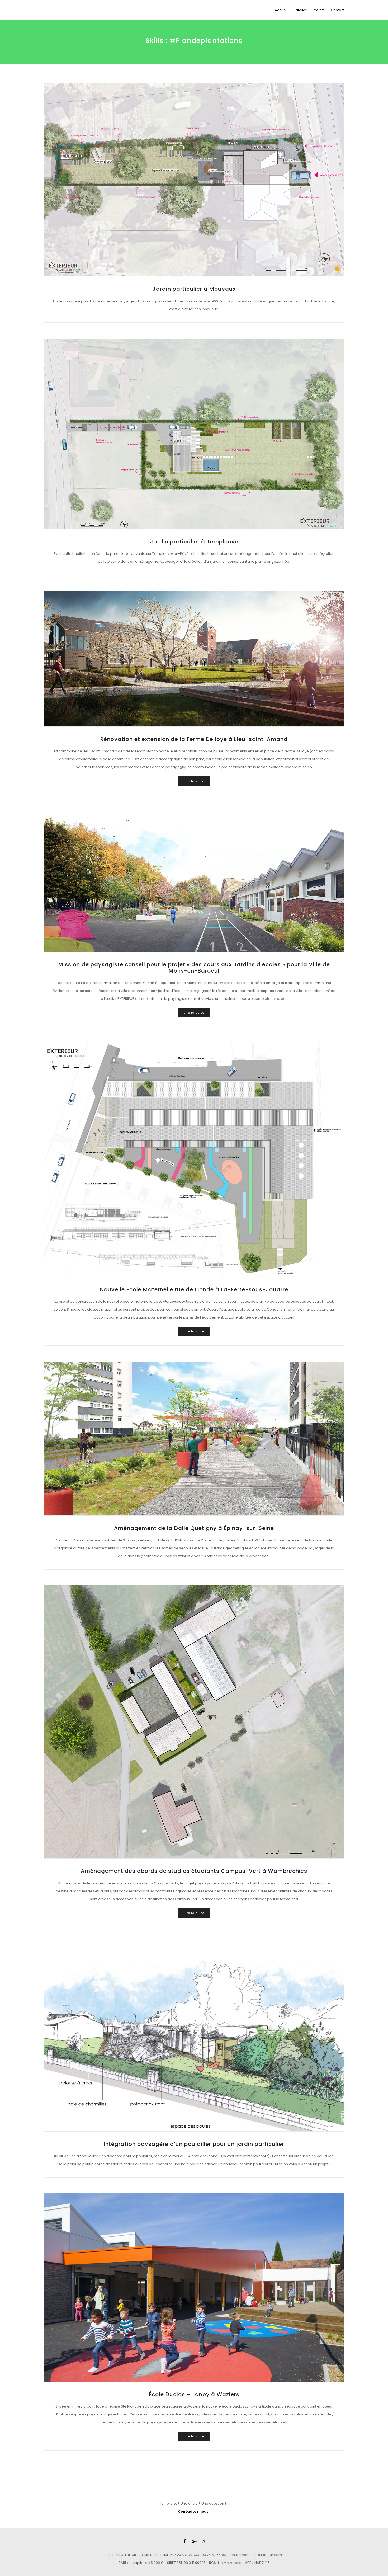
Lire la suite (194, 781)
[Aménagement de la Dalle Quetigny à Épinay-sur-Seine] (194, 1439)
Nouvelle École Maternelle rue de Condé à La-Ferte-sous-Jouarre (194, 1289)
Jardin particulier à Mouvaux (194, 289)
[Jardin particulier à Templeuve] (194, 434)
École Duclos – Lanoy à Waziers (194, 2394)
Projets (319, 10)
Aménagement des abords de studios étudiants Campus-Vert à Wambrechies (194, 1871)
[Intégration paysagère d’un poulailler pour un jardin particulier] (194, 2037)
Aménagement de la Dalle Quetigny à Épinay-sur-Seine (194, 1528)
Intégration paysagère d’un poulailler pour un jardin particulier (194, 2144)
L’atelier (300, 10)
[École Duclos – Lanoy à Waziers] (194, 2288)
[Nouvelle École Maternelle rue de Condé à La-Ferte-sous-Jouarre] (194, 1160)
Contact (338, 10)
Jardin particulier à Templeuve (194, 542)
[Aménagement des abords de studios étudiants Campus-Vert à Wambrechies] (194, 1722)
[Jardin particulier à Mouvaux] (194, 180)
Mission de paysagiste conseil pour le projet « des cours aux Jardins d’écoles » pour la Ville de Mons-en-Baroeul (194, 968)
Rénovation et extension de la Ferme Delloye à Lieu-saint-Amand (194, 739)
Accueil (281, 10)
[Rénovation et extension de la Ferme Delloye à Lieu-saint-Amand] (194, 659)
